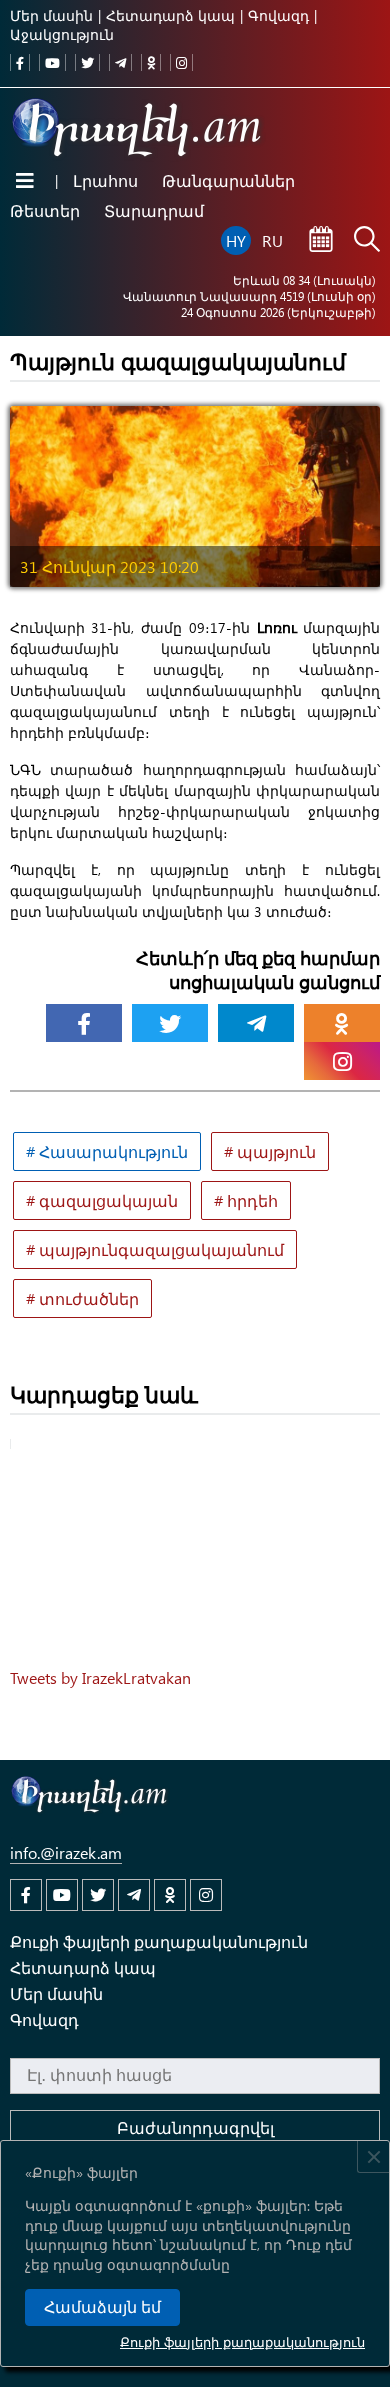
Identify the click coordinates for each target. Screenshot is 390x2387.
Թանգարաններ (228, 180)
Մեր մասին (51, 15)
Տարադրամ (154, 210)
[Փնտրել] (367, 241)
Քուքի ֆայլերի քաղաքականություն (242, 2341)
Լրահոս (105, 180)
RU (272, 240)
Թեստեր (45, 210)
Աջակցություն (62, 34)
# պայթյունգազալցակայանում (155, 1249)
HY (236, 240)
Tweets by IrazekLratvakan (100, 1677)
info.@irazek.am (66, 1852)
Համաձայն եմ (102, 2307)
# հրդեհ (246, 1200)
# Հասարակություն (107, 1151)
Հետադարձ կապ (170, 15)
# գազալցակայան (102, 1200)
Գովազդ (278, 15)
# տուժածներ (82, 1298)
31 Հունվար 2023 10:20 (109, 566)
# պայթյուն (270, 1151)
